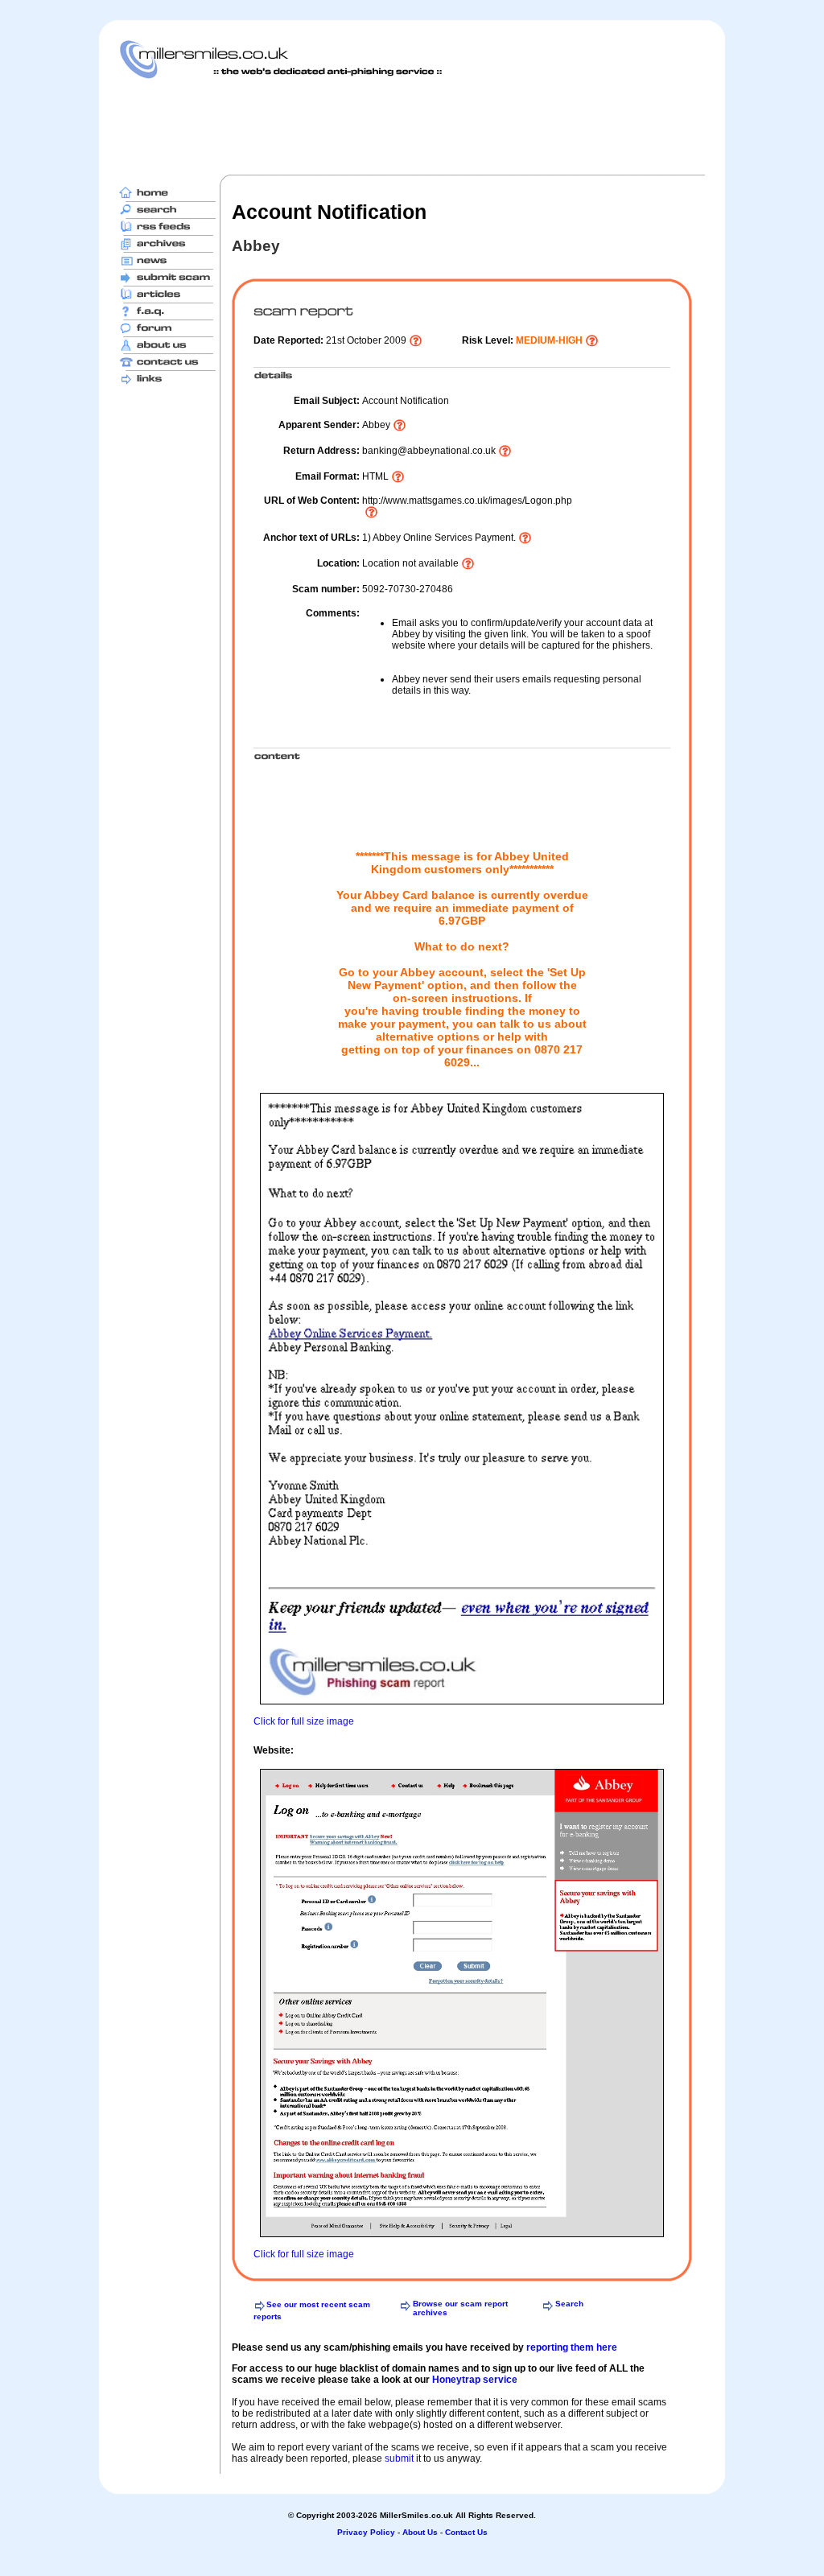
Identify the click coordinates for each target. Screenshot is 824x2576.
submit (399, 2459)
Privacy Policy (366, 2532)
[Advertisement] (412, 126)
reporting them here (572, 2347)
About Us (420, 2532)
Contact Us (466, 2532)
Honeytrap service (475, 2380)
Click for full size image (304, 1721)
